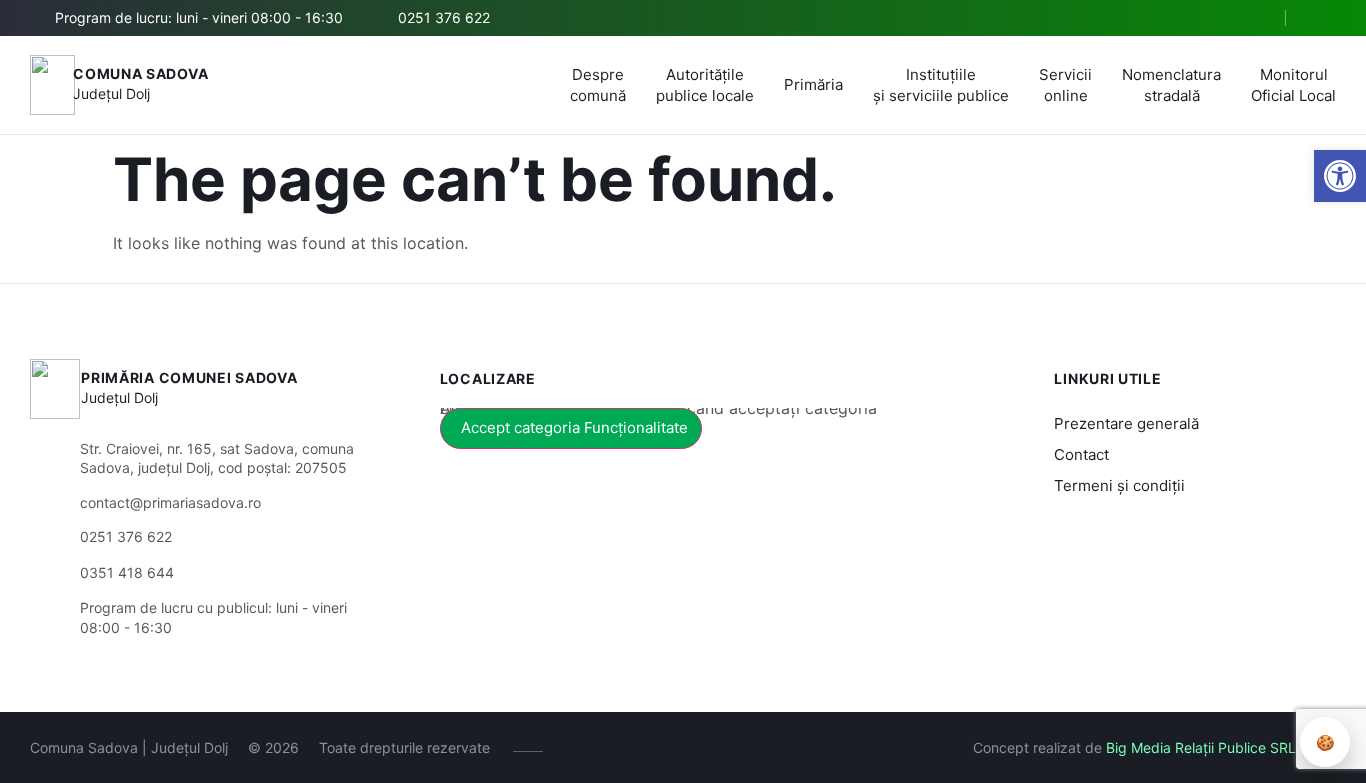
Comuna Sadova (140, 73)
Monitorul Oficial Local (1293, 85)
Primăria (813, 84)
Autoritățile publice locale (705, 85)
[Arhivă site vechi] (1323, 18)
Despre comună (598, 85)
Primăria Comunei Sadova (189, 377)
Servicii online (1065, 85)
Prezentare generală (1126, 423)
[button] (1340, 176)
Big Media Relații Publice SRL (1201, 747)
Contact (1081, 454)
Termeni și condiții (1119, 485)
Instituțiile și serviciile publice (941, 85)
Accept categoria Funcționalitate (574, 427)
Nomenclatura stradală (1171, 85)
